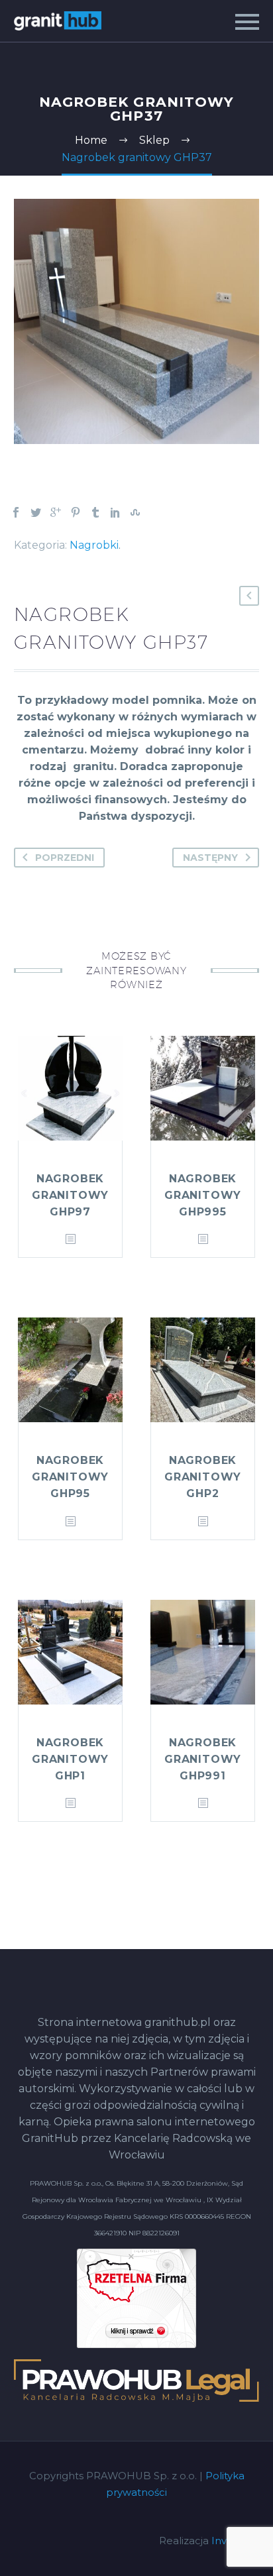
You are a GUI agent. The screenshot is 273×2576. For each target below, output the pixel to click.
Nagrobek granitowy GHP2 (203, 1477)
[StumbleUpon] (135, 512)
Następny (210, 858)
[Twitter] (36, 512)
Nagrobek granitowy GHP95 (70, 1477)
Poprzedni (65, 858)
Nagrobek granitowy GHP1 (70, 1759)
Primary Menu (247, 22)
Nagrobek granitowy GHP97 (70, 1195)
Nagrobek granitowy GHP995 (203, 1195)
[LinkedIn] (115, 512)
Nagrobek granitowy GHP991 (203, 1759)
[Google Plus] (56, 512)
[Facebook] (16, 512)
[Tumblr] (95, 512)
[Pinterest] (76, 512)
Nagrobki (94, 545)
